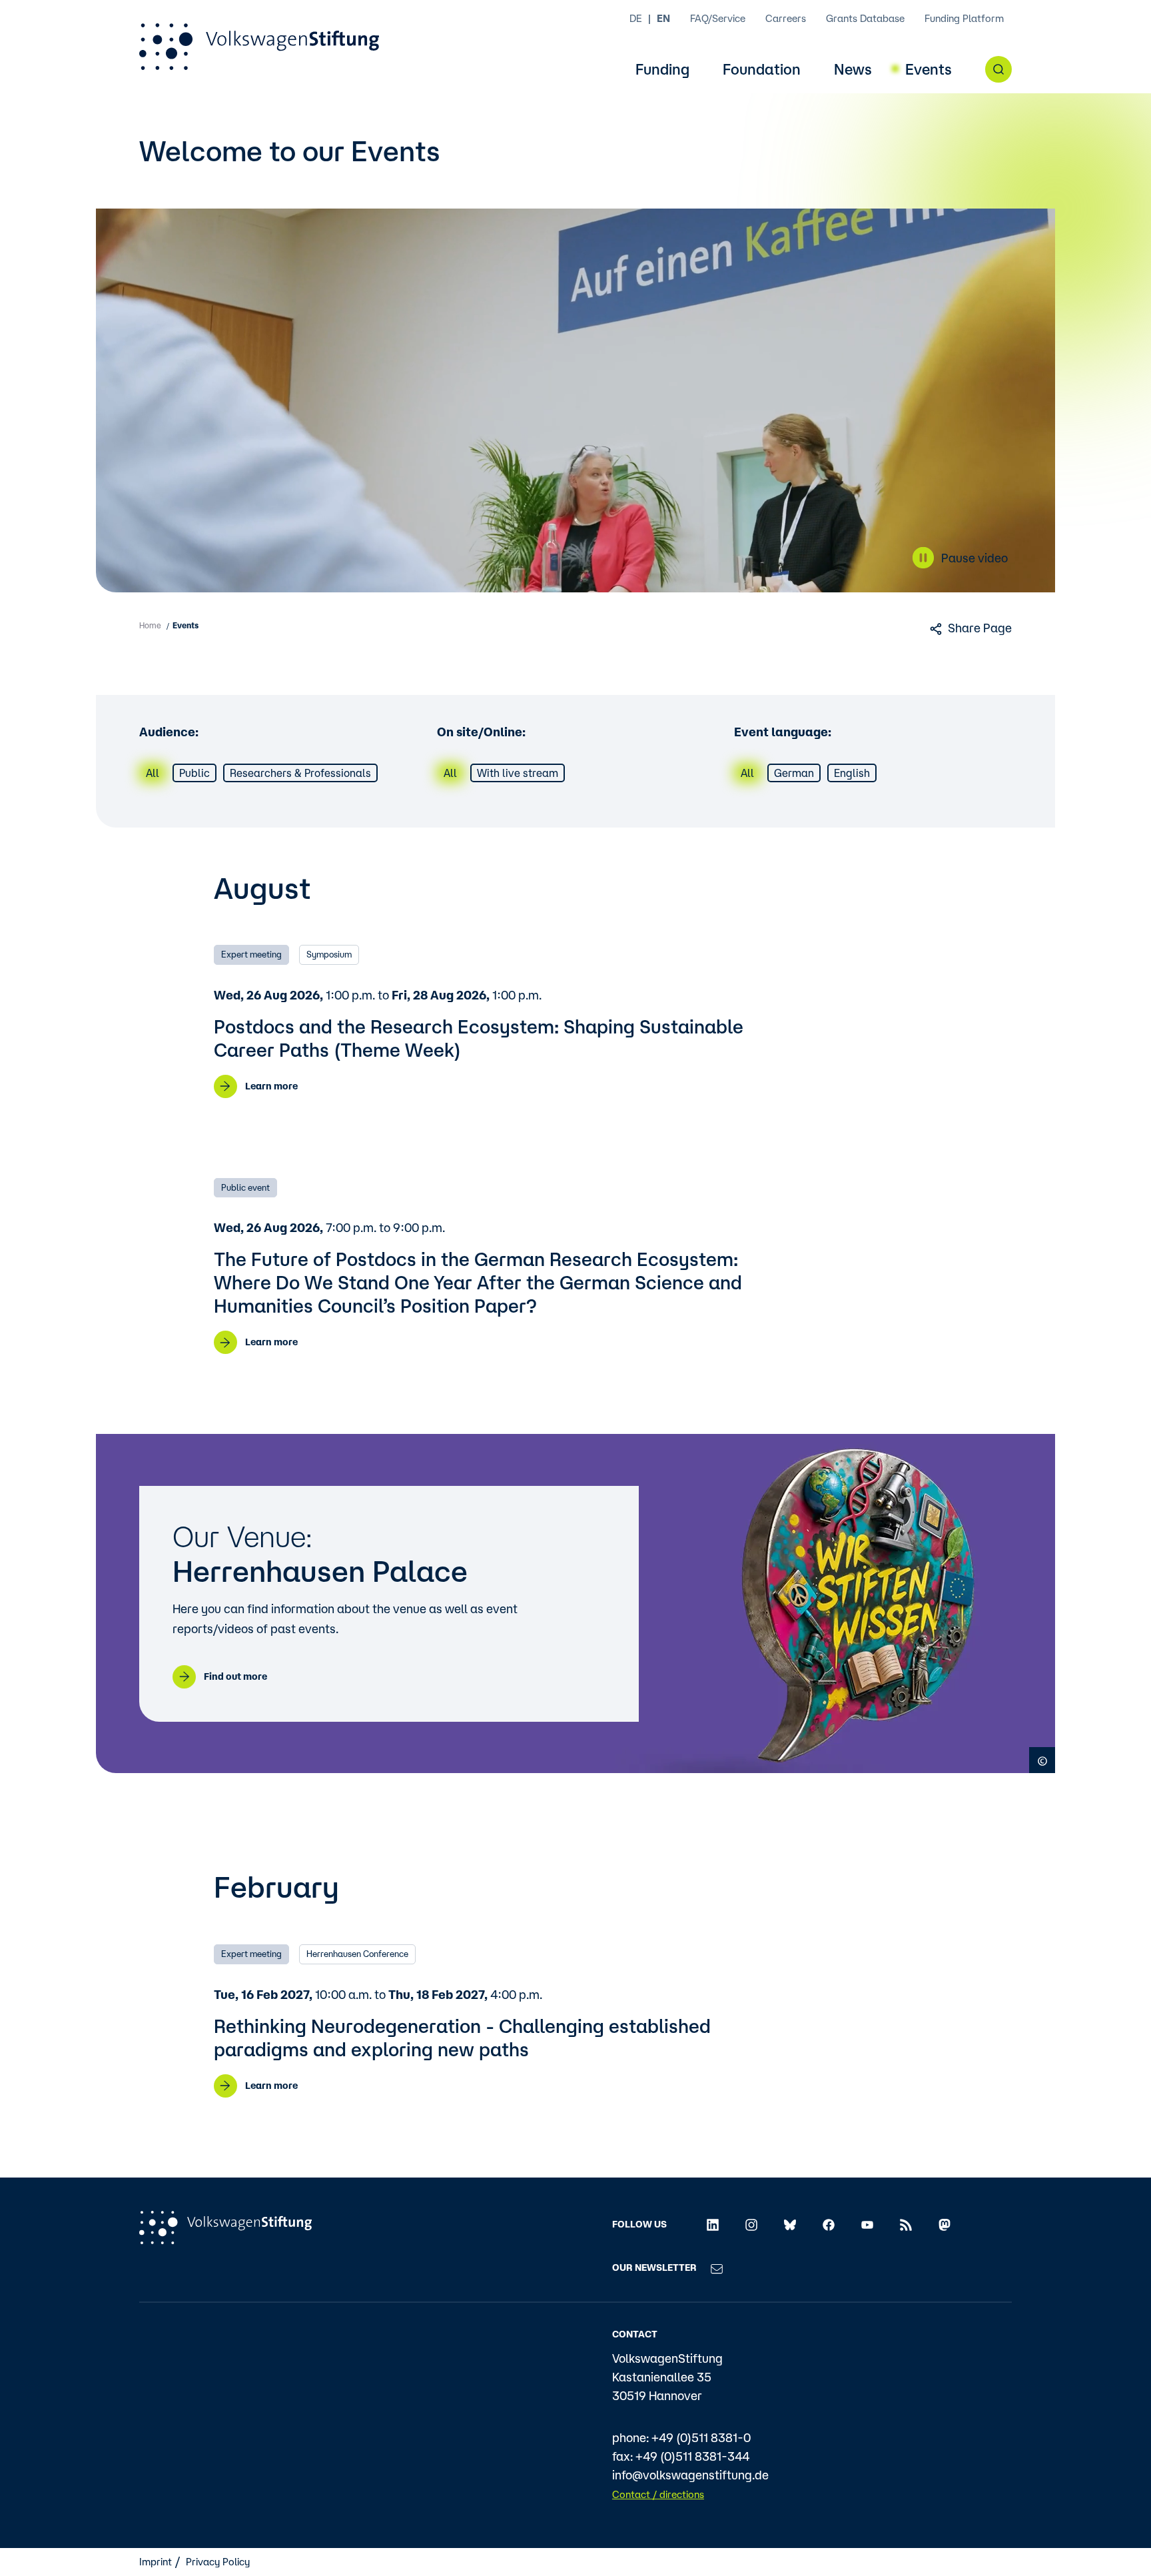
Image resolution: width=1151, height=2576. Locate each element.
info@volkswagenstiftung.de (690, 2475)
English (852, 773)
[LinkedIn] (713, 2224)
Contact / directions (658, 2494)
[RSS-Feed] (906, 2224)
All (153, 773)
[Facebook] (829, 2224)
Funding (662, 70)
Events (929, 70)
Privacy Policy (218, 2562)
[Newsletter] (717, 2267)
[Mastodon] (945, 2224)
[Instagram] (751, 2224)
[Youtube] (867, 2224)
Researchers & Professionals (300, 773)
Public (194, 773)
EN (663, 18)
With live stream (518, 773)
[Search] (998, 69)
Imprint (156, 2562)
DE (636, 18)
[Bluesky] (790, 2224)
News (853, 70)
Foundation (762, 70)
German (794, 773)
